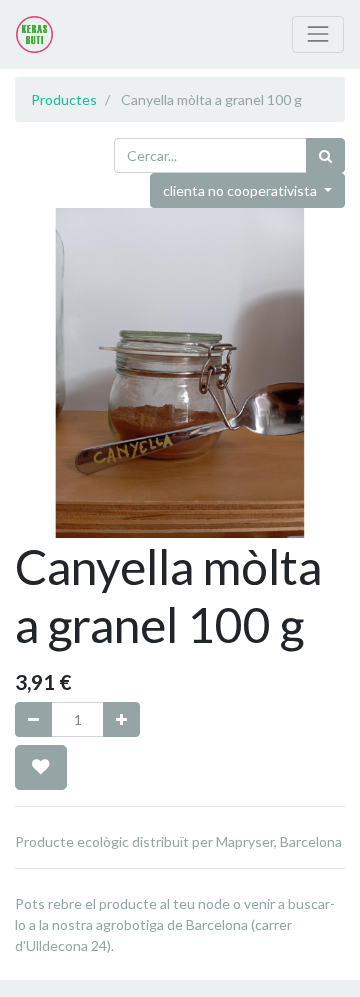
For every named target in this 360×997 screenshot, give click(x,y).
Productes (64, 99)
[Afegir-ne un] (121, 719)
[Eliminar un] (33, 719)
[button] (41, 767)
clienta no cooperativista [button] (241, 190)
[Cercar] (325, 155)
